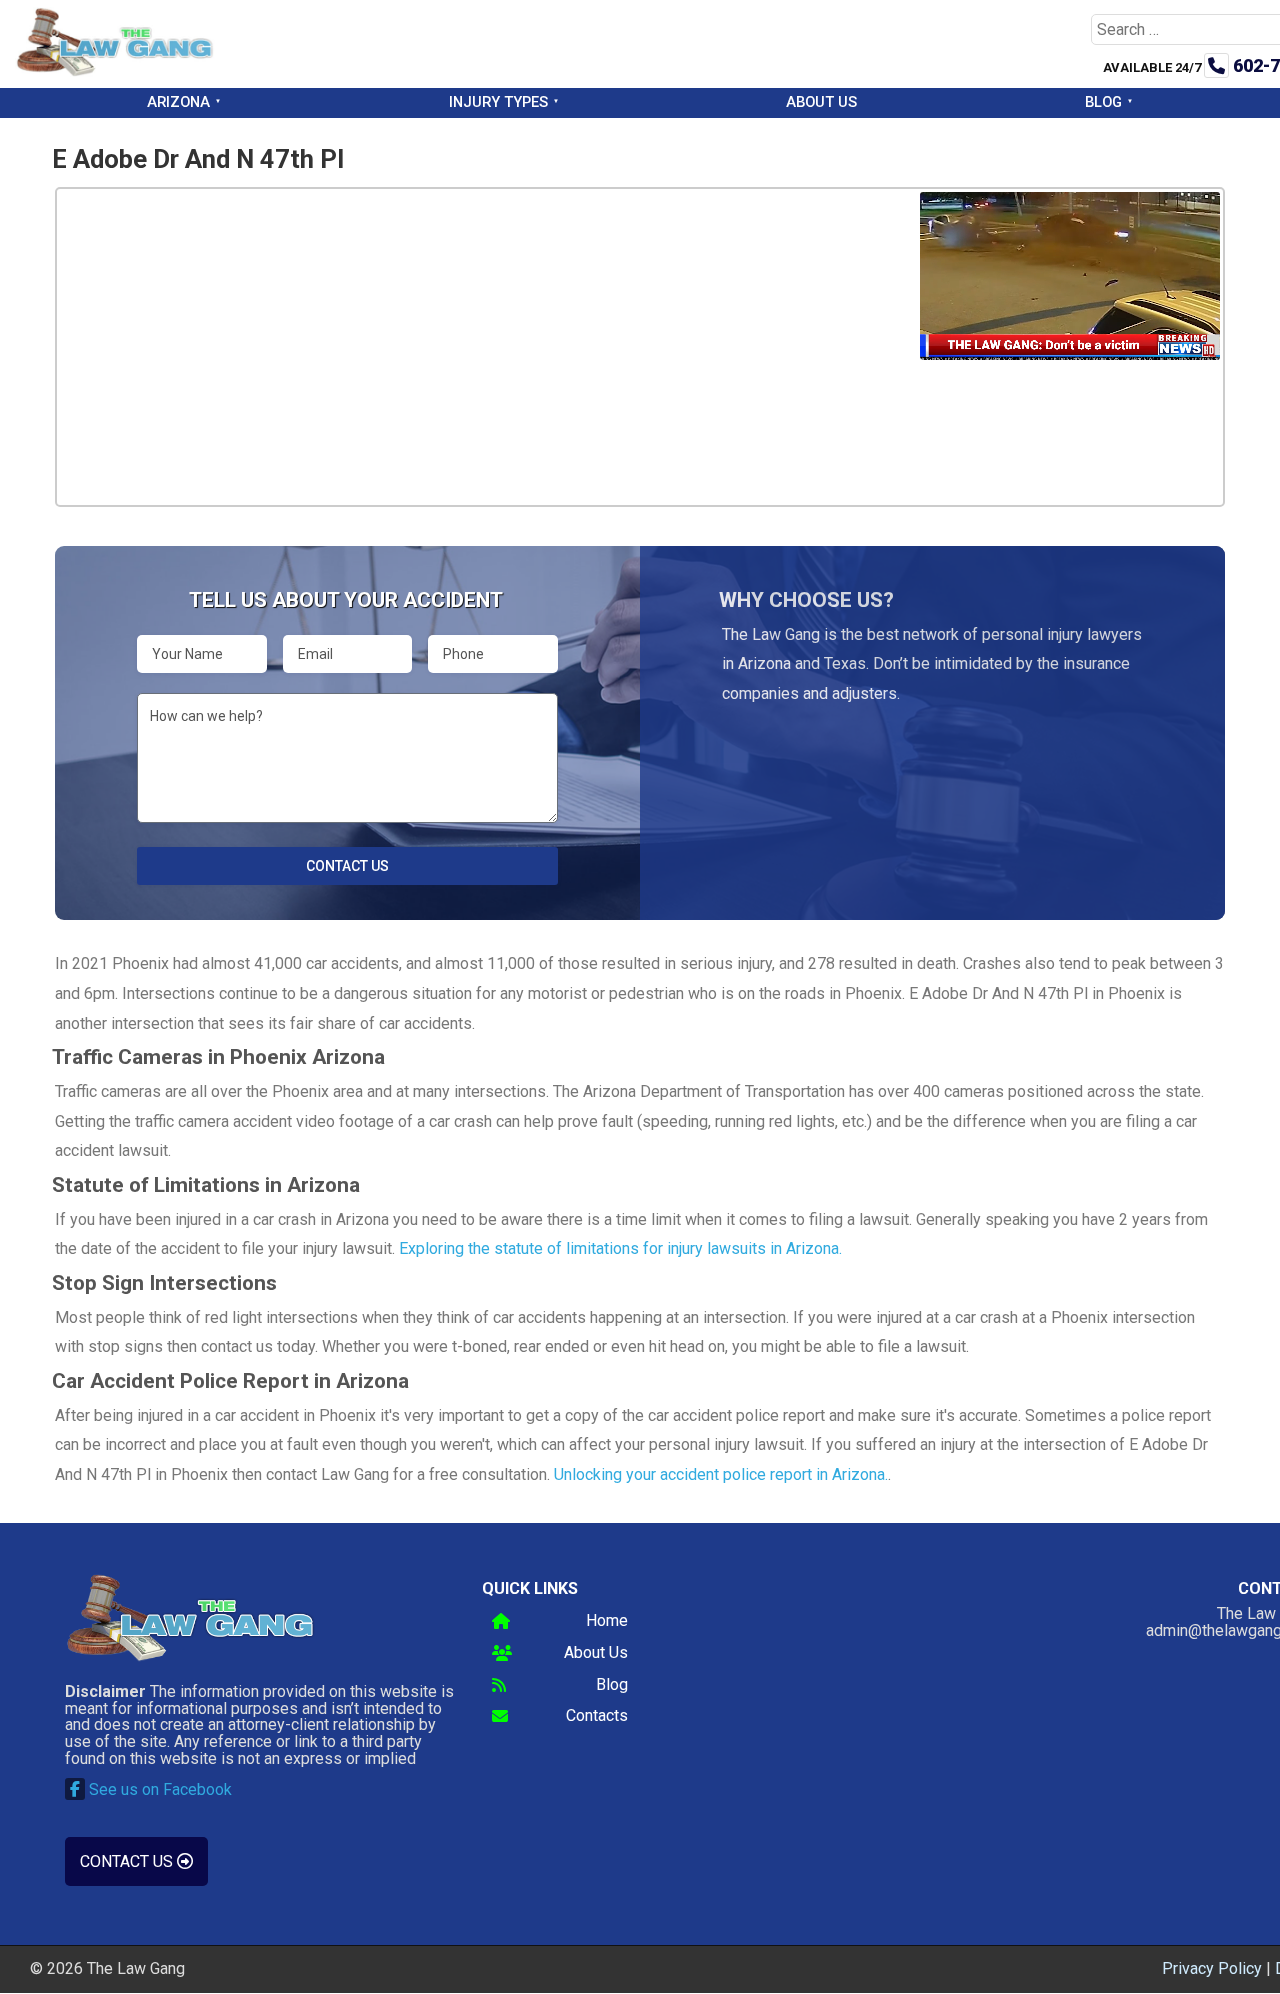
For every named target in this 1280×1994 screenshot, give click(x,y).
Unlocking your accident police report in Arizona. (721, 1474)
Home (607, 1621)
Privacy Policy (1212, 1968)
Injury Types (498, 102)
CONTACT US (128, 1861)
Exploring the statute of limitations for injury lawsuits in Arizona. (620, 1248)
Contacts (597, 1716)
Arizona (178, 102)
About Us (821, 102)
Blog (1103, 102)
